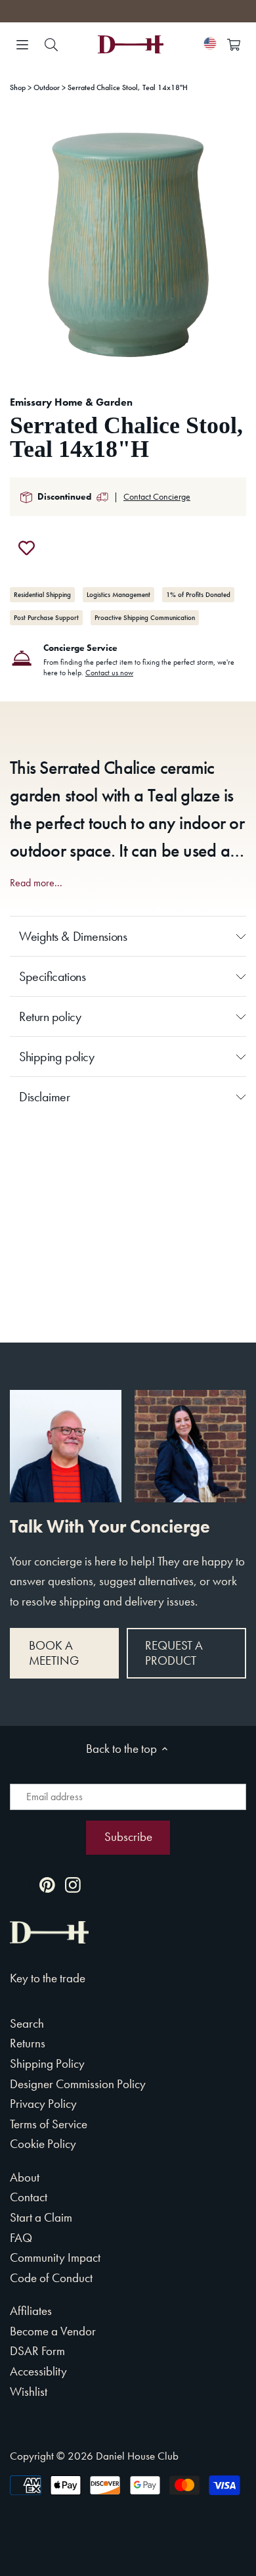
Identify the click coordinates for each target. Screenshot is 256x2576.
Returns (28, 2043)
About (25, 2177)
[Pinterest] (47, 1884)
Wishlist (29, 2392)
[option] (128, 245)
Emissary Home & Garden (71, 402)
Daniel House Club (137, 2456)
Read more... (36, 883)
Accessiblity (38, 2371)
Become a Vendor (53, 2331)
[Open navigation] (22, 45)
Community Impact (55, 2257)
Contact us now (109, 673)
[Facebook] (22, 1884)
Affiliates (31, 2311)
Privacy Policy (43, 2104)
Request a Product (174, 1653)
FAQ (21, 2238)
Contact (29, 2197)
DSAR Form (37, 2351)
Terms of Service (49, 2124)
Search (27, 2023)
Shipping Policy (47, 2063)
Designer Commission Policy (78, 2084)
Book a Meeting (54, 1653)
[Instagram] (73, 1884)
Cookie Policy (43, 2144)
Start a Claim (41, 2217)
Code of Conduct (51, 2278)
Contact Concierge (157, 496)
